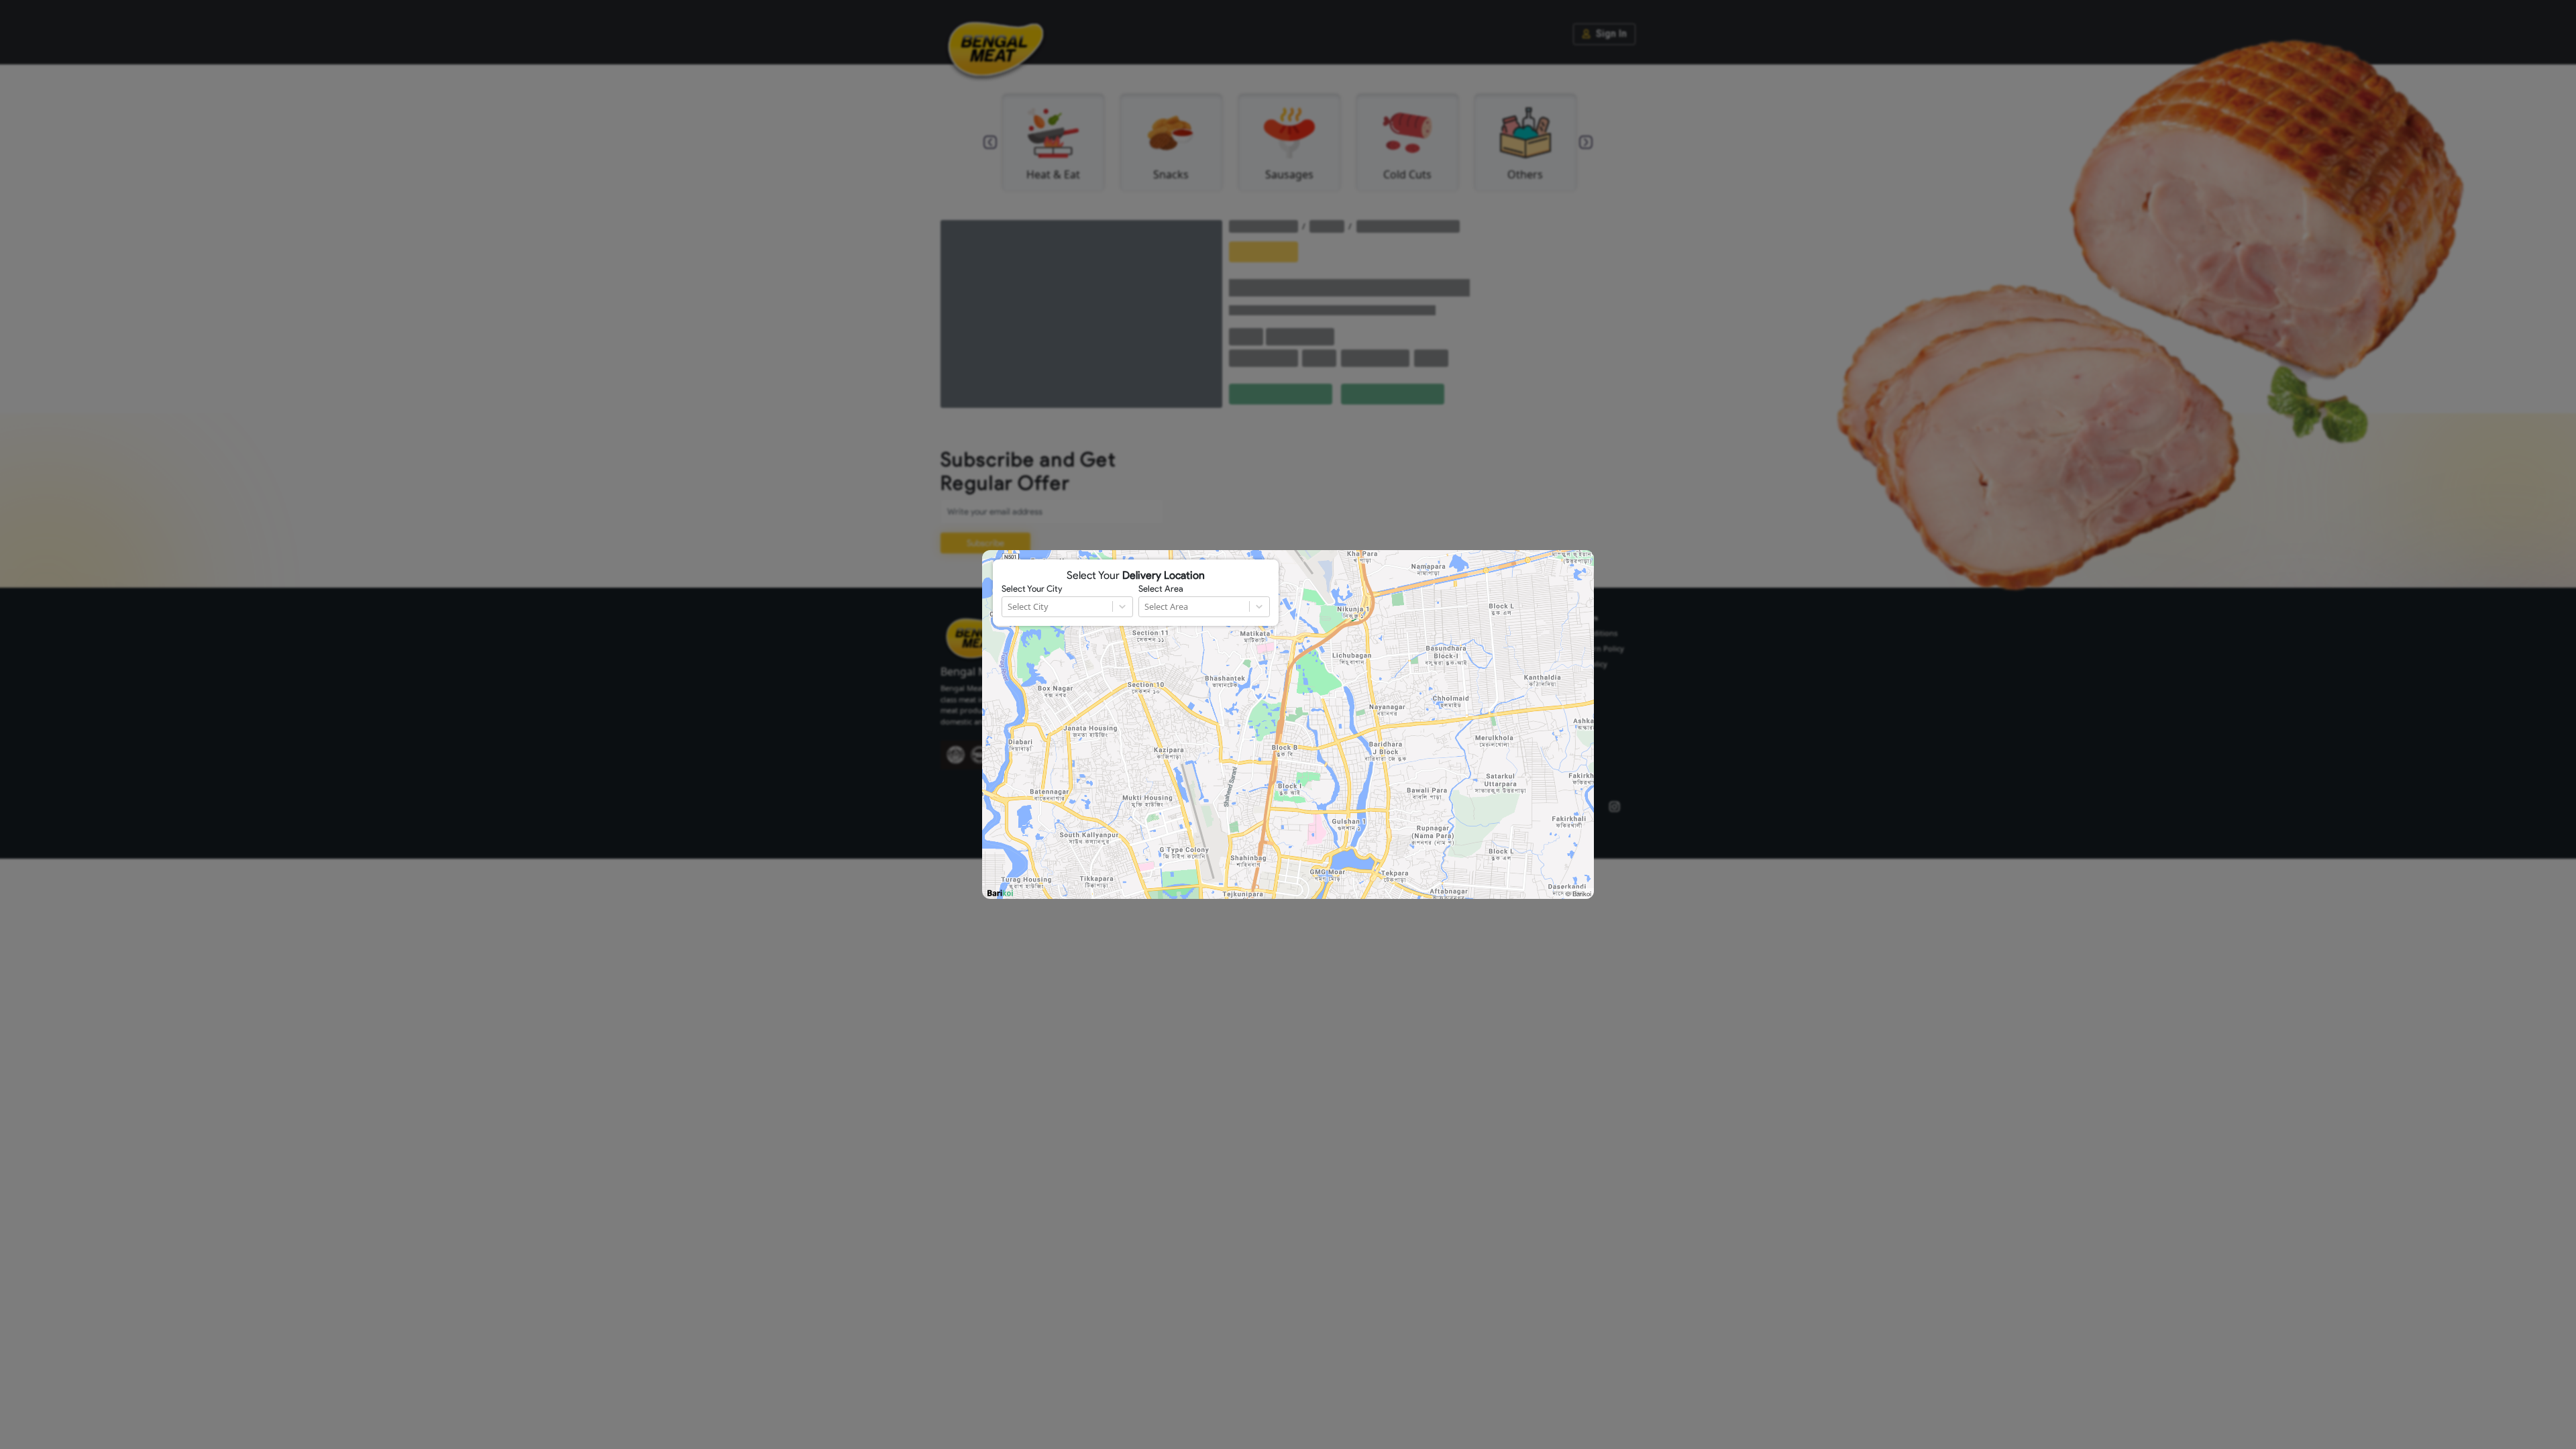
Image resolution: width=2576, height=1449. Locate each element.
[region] (1288, 724)
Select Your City (1032, 589)
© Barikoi (1578, 894)
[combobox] (1009, 607)
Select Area (1161, 589)
